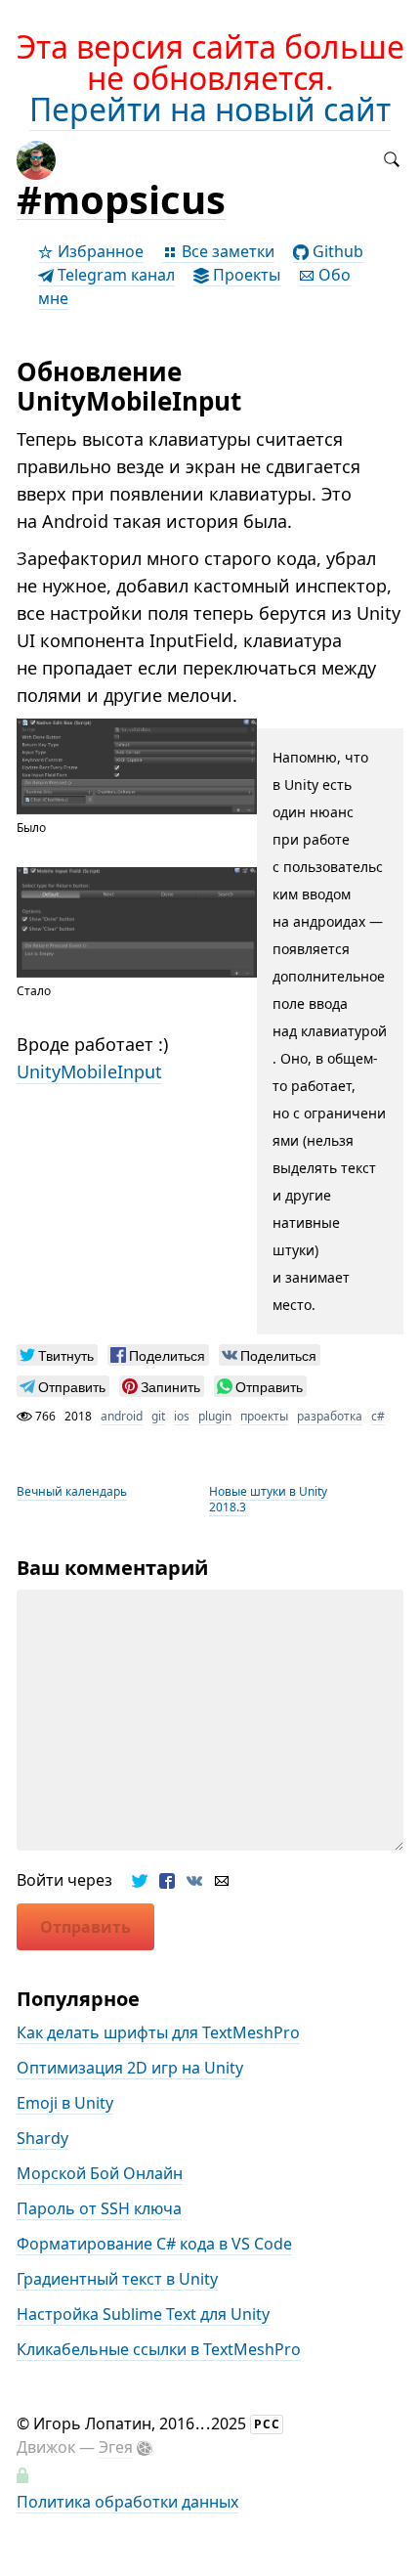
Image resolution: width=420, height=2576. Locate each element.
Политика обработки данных (127, 2502)
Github (336, 251)
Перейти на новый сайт (210, 109)
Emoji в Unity (65, 2103)
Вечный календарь (72, 1491)
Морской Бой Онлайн (100, 2173)
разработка (330, 1416)
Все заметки (226, 251)
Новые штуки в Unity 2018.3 (268, 1499)
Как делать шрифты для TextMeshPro (158, 2032)
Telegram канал (114, 275)
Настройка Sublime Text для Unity (143, 2314)
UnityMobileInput (89, 1071)
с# (378, 1416)
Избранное (99, 251)
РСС (267, 2424)
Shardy (42, 2138)
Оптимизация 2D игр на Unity (130, 2068)
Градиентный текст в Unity (117, 2279)
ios (182, 1416)
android (122, 1416)
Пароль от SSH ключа (99, 2208)
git (158, 1416)
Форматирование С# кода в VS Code (154, 2244)
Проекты (245, 275)
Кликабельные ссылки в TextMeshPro (159, 2349)
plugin (215, 1416)
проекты (264, 1416)
